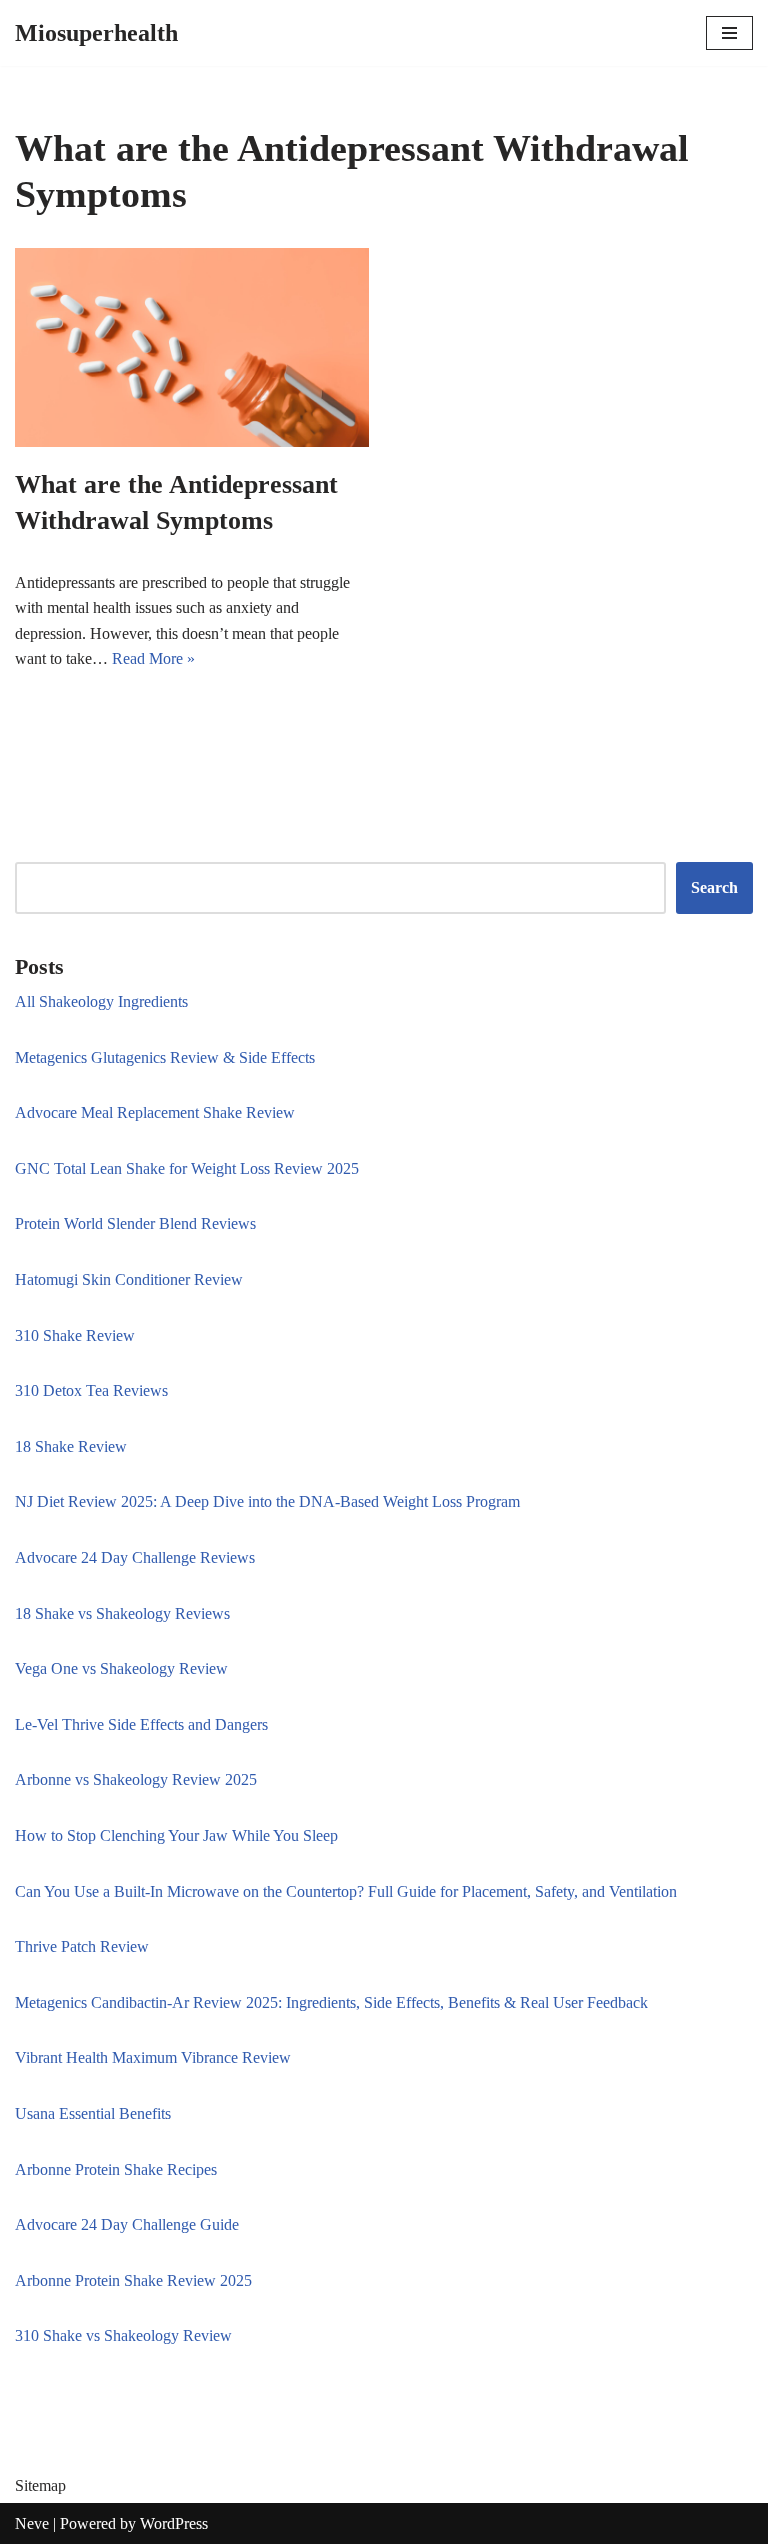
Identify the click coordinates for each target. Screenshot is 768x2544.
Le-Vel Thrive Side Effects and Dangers (141, 1724)
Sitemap (40, 2485)
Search (714, 887)
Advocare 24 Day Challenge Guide (127, 2224)
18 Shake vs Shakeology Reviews (122, 1613)
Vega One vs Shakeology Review (121, 1668)
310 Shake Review (75, 1335)
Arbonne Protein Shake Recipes (116, 2169)
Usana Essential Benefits (93, 2113)
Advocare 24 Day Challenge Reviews (135, 1557)
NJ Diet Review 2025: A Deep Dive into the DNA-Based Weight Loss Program (267, 1501)
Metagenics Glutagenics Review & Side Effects (165, 1057)
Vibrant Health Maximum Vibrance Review (153, 2057)
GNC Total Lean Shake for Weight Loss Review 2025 (187, 1168)
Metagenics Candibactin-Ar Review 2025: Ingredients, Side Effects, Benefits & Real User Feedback (331, 2002)
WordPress (174, 2523)
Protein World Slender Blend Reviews (135, 1223)
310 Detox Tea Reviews (91, 1390)
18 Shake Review (71, 1446)
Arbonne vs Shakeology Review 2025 (136, 1779)
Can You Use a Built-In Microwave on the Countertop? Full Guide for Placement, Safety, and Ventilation (346, 1891)
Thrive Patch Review (82, 1946)
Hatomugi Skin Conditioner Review (129, 1279)
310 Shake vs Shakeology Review (123, 2335)
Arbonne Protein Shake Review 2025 (133, 2280)
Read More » (153, 658)
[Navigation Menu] (729, 33)
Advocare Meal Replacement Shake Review (155, 1112)
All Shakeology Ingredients (101, 1001)
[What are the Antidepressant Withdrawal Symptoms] (192, 347)
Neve (32, 2523)
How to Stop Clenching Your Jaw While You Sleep (176, 1835)
